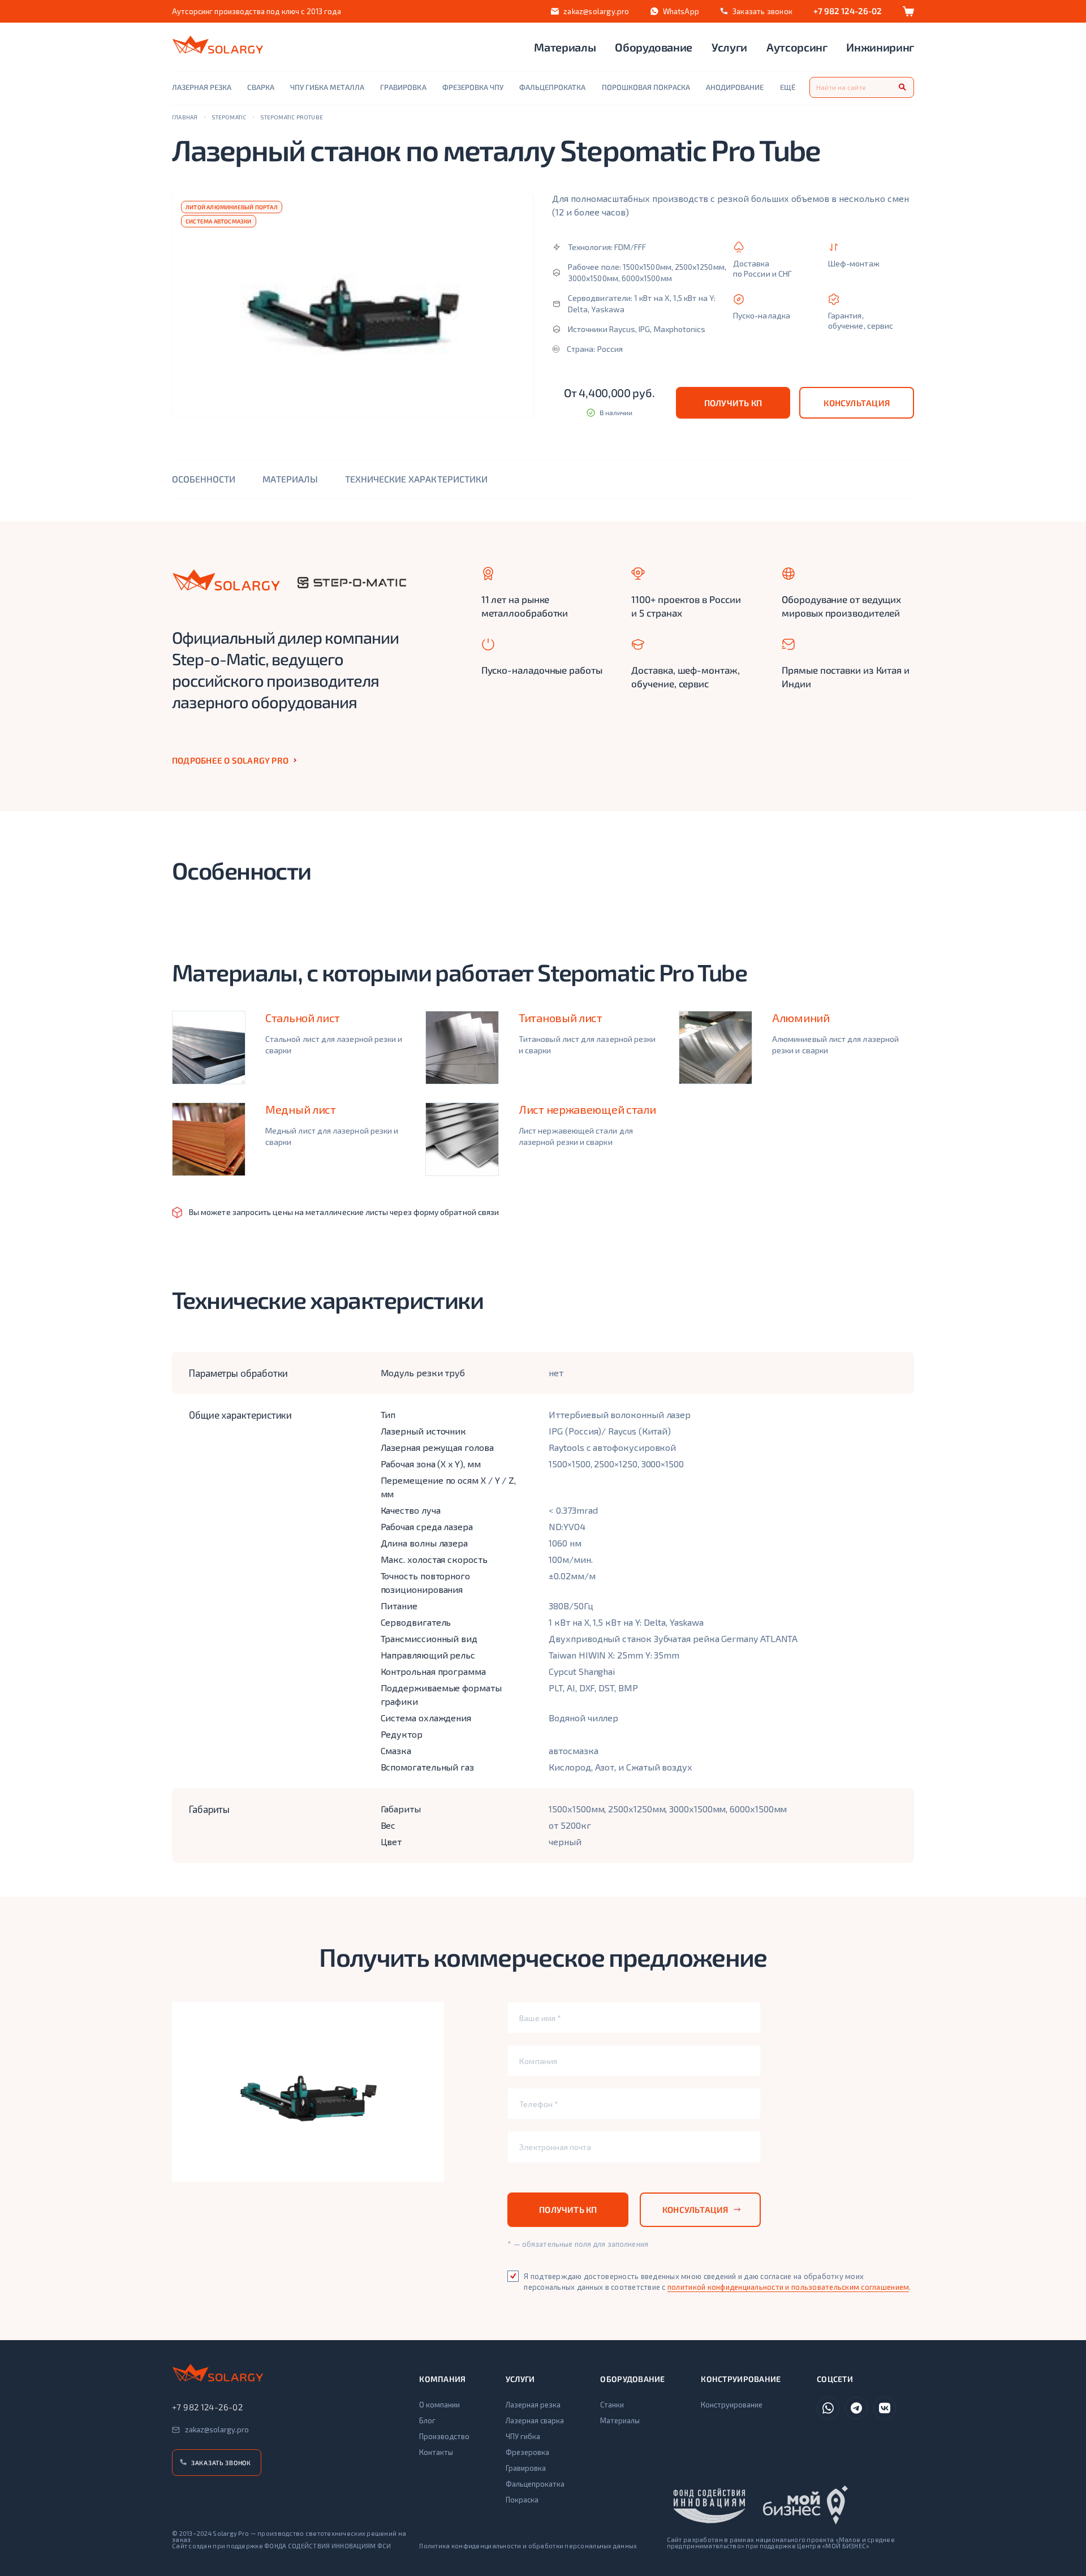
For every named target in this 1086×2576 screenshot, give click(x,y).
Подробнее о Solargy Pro (230, 760)
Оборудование (654, 47)
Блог (427, 2420)
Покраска (522, 2500)
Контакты (436, 2452)
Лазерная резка (533, 2405)
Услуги (729, 47)
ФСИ (384, 2546)
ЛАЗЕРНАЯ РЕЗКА (202, 87)
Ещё (788, 87)
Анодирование (735, 87)
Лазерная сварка (535, 2420)
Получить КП (733, 403)
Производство (444, 2436)
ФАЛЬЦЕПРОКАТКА (552, 87)
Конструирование (732, 2405)
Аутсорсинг (797, 47)
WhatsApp (681, 11)
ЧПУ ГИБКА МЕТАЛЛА (327, 87)
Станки (612, 2405)
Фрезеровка (527, 2452)
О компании (439, 2405)
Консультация (857, 403)
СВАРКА (260, 87)
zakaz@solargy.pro (596, 11)
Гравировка (526, 2468)
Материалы (565, 47)
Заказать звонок (221, 2463)
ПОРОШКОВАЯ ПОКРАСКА (646, 87)
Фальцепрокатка (535, 2484)
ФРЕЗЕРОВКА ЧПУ (473, 87)
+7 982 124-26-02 (848, 11)
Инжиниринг (880, 47)
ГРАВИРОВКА (403, 87)
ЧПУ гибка (523, 2436)
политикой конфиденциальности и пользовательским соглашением (788, 2287)
